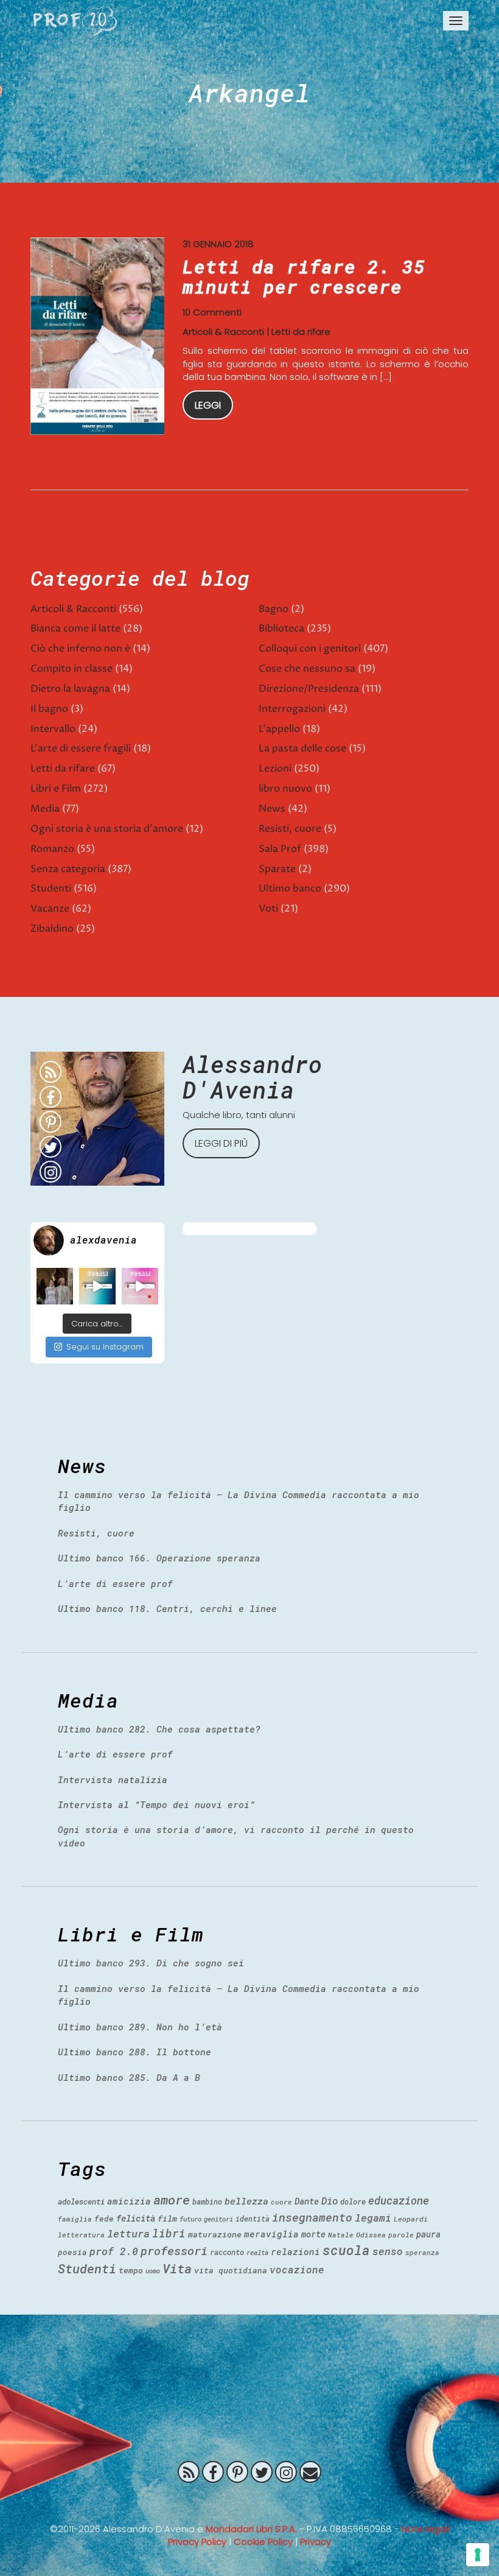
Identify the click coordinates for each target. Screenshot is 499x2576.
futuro (190, 2219)
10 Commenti (212, 312)
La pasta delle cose (302, 748)
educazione (399, 2201)
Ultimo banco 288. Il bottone (134, 2052)
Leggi (208, 405)
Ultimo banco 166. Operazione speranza (159, 1558)
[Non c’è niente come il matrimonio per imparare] (55, 1286)
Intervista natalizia (113, 1779)
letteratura (81, 2235)
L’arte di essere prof (115, 1583)
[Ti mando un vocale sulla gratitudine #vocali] (140, 1286)
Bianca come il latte (75, 628)
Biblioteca (281, 628)
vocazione (297, 2269)
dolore (353, 2201)
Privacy (316, 2542)
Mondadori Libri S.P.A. (251, 2529)
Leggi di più (221, 1143)
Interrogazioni (292, 709)
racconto (227, 2252)
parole (401, 2235)
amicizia (129, 2201)
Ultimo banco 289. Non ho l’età (140, 2027)
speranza (422, 2252)
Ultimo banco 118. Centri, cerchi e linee (167, 1608)
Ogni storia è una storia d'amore (107, 829)
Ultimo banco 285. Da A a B (129, 2077)
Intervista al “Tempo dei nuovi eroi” (156, 1804)
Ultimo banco (290, 889)
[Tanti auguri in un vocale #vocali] (97, 1286)
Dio (330, 2201)
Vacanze (50, 909)
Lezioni (275, 769)
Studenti (51, 889)
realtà (257, 2253)
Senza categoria (68, 869)
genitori (218, 2219)
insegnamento (312, 2217)
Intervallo (53, 729)
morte (313, 2234)
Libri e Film (56, 789)
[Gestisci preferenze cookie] (478, 2555)
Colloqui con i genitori (310, 649)
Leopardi (411, 2219)
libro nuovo (285, 789)
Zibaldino (52, 929)
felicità (136, 2218)
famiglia (75, 2219)
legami (373, 2218)
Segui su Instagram (105, 1347)
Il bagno (49, 709)
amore (172, 2200)
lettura (128, 2233)
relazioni (295, 2251)
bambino (207, 2201)
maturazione (215, 2234)
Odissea (371, 2235)
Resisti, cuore (290, 829)
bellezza (246, 2201)
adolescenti (81, 2201)
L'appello (279, 729)
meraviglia (271, 2234)
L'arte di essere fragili (81, 748)
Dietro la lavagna (70, 689)
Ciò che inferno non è (80, 649)
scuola (346, 2250)
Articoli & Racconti (223, 332)
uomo (153, 2271)
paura (428, 2234)
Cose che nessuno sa (307, 669)
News (272, 809)
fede (104, 2219)
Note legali (426, 2529)
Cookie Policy (263, 2542)
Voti (268, 909)
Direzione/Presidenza (309, 689)
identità (253, 2219)
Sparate (277, 869)
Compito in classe (72, 669)
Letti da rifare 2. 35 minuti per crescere (304, 276)
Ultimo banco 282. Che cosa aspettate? (159, 1729)
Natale (341, 2235)
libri (169, 2233)
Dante (307, 2201)
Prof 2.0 (75, 21)
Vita (177, 2268)
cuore (281, 2202)
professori (174, 2250)
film (167, 2219)
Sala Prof (280, 849)
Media (45, 809)
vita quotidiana (231, 2270)
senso (388, 2251)
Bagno (274, 609)
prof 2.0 (114, 2251)
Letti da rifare (301, 332)
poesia (72, 2252)
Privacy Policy (197, 2542)
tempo (131, 2270)
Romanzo (52, 849)
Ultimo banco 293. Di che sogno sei (151, 1963)
